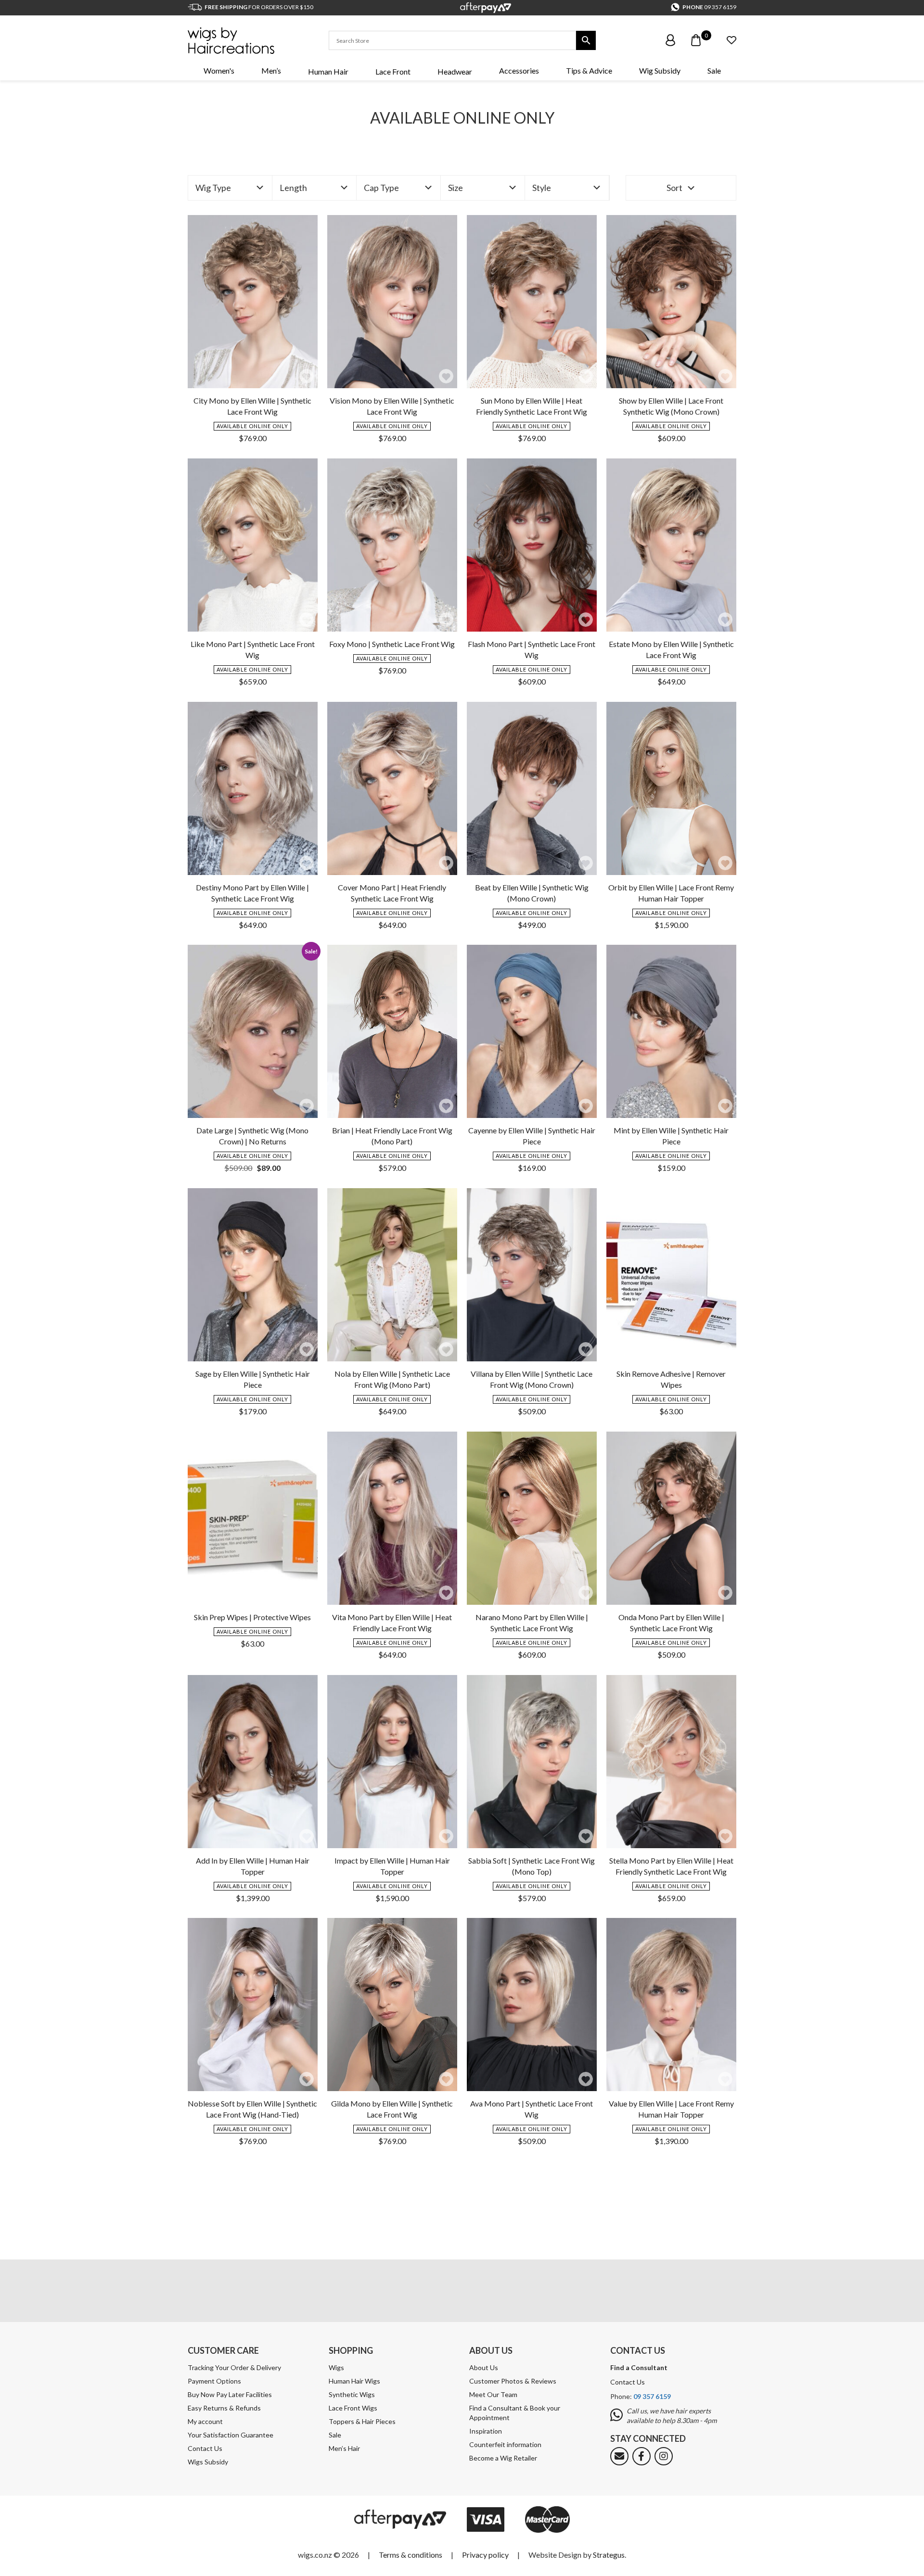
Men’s (271, 70)
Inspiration (486, 2431)
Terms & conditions (411, 2555)
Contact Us (205, 2448)
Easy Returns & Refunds (224, 2408)
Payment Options (214, 2381)
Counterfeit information (505, 2444)
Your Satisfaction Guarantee (231, 2435)
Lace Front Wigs (353, 2408)
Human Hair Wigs (354, 2381)
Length (293, 188)
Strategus (609, 2555)
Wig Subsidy (660, 70)
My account (205, 2421)
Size (456, 188)
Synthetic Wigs (352, 2394)
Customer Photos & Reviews (513, 2381)
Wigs (336, 2367)
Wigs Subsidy (208, 2462)
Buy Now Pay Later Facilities (230, 2394)
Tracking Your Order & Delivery (234, 2367)
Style (542, 188)
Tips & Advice (589, 70)
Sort (674, 188)
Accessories (519, 70)
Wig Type (213, 188)
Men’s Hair (344, 2448)
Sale (714, 70)
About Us (484, 2367)
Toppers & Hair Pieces (362, 2421)
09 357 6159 (720, 7)
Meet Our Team (493, 2394)
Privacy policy (485, 2555)
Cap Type (381, 188)
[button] (307, 376)
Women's (219, 70)
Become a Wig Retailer (503, 2458)
